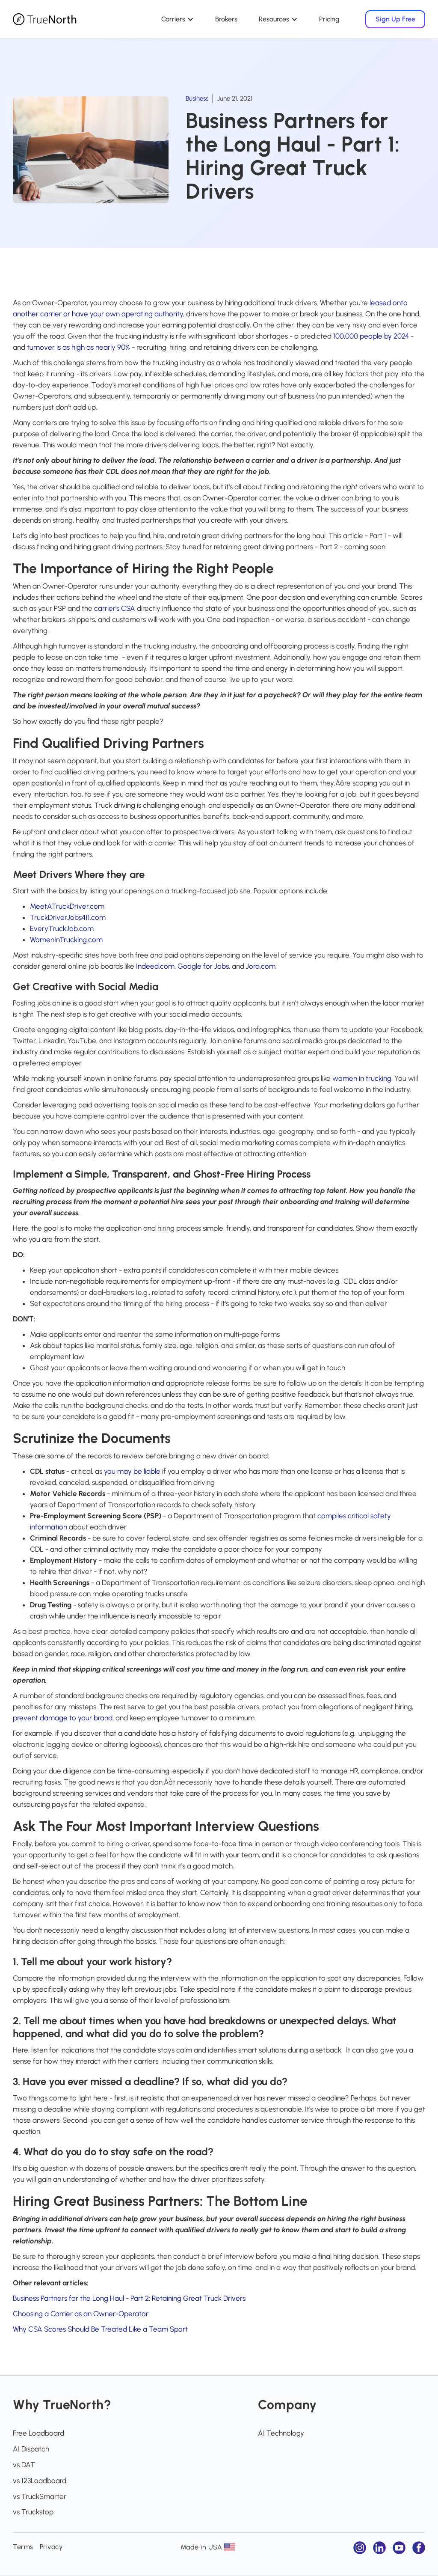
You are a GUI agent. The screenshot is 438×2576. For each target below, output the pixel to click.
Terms (23, 2547)
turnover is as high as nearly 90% (78, 347)
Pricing (329, 19)
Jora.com (261, 966)
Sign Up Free (395, 19)
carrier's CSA (115, 608)
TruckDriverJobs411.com (68, 917)
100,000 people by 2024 (371, 336)
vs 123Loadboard (40, 2481)
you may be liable (132, 1471)
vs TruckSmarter (40, 2496)
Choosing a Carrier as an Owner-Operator (81, 2314)
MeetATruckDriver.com (67, 906)
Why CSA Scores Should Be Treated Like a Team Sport (100, 2329)
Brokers (226, 19)
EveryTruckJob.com (62, 928)
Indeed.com (155, 966)
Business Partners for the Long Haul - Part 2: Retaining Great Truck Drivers (129, 2298)
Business (197, 98)
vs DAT (24, 2465)
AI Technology (281, 2433)
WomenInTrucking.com (66, 940)
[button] (178, 19)
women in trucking (362, 1078)
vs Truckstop (33, 2512)
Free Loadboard (38, 2433)
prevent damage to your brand (63, 1718)
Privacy (51, 2547)
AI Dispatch (31, 2449)
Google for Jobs (203, 966)
